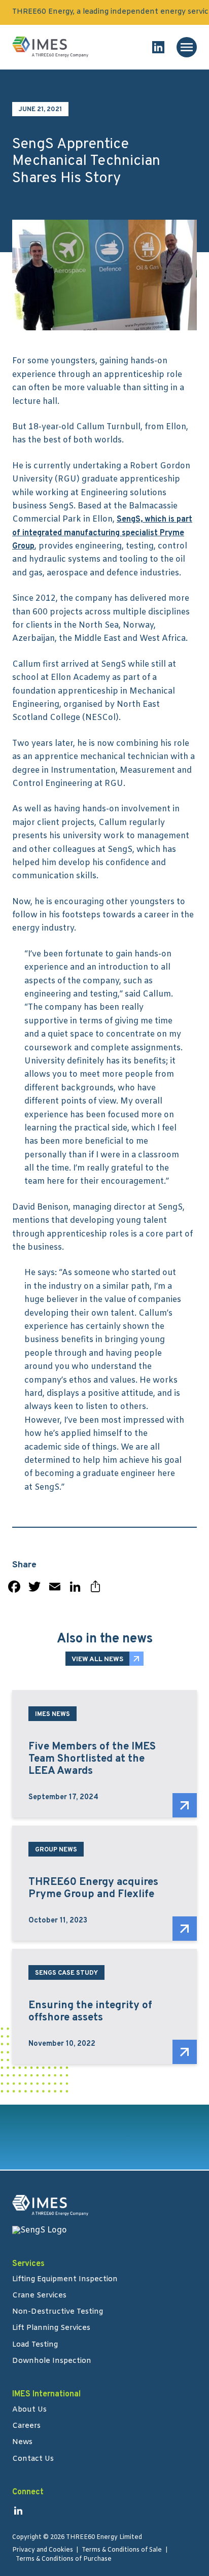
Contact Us (33, 2460)
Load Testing (35, 2346)
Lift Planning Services (51, 2329)
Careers (26, 2427)
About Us (29, 2411)
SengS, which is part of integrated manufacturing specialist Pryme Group (102, 533)
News (22, 2443)
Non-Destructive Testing (58, 2313)
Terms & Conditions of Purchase (64, 2559)
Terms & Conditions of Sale (122, 2550)
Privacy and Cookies (43, 2550)
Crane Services (39, 2296)
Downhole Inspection (52, 2362)
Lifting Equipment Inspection (65, 2280)
